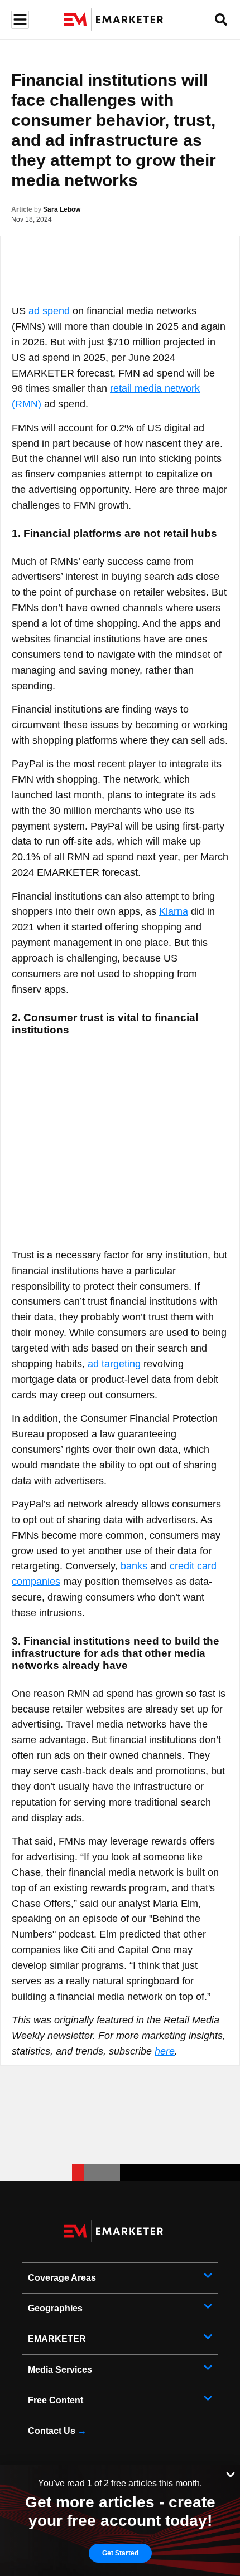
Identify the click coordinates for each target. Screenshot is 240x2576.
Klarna (174, 911)
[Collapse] (231, 2473)
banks (134, 1566)
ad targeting (114, 1364)
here (165, 2051)
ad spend (49, 311)
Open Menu (19, 20)
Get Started (120, 2553)
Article (22, 209)
